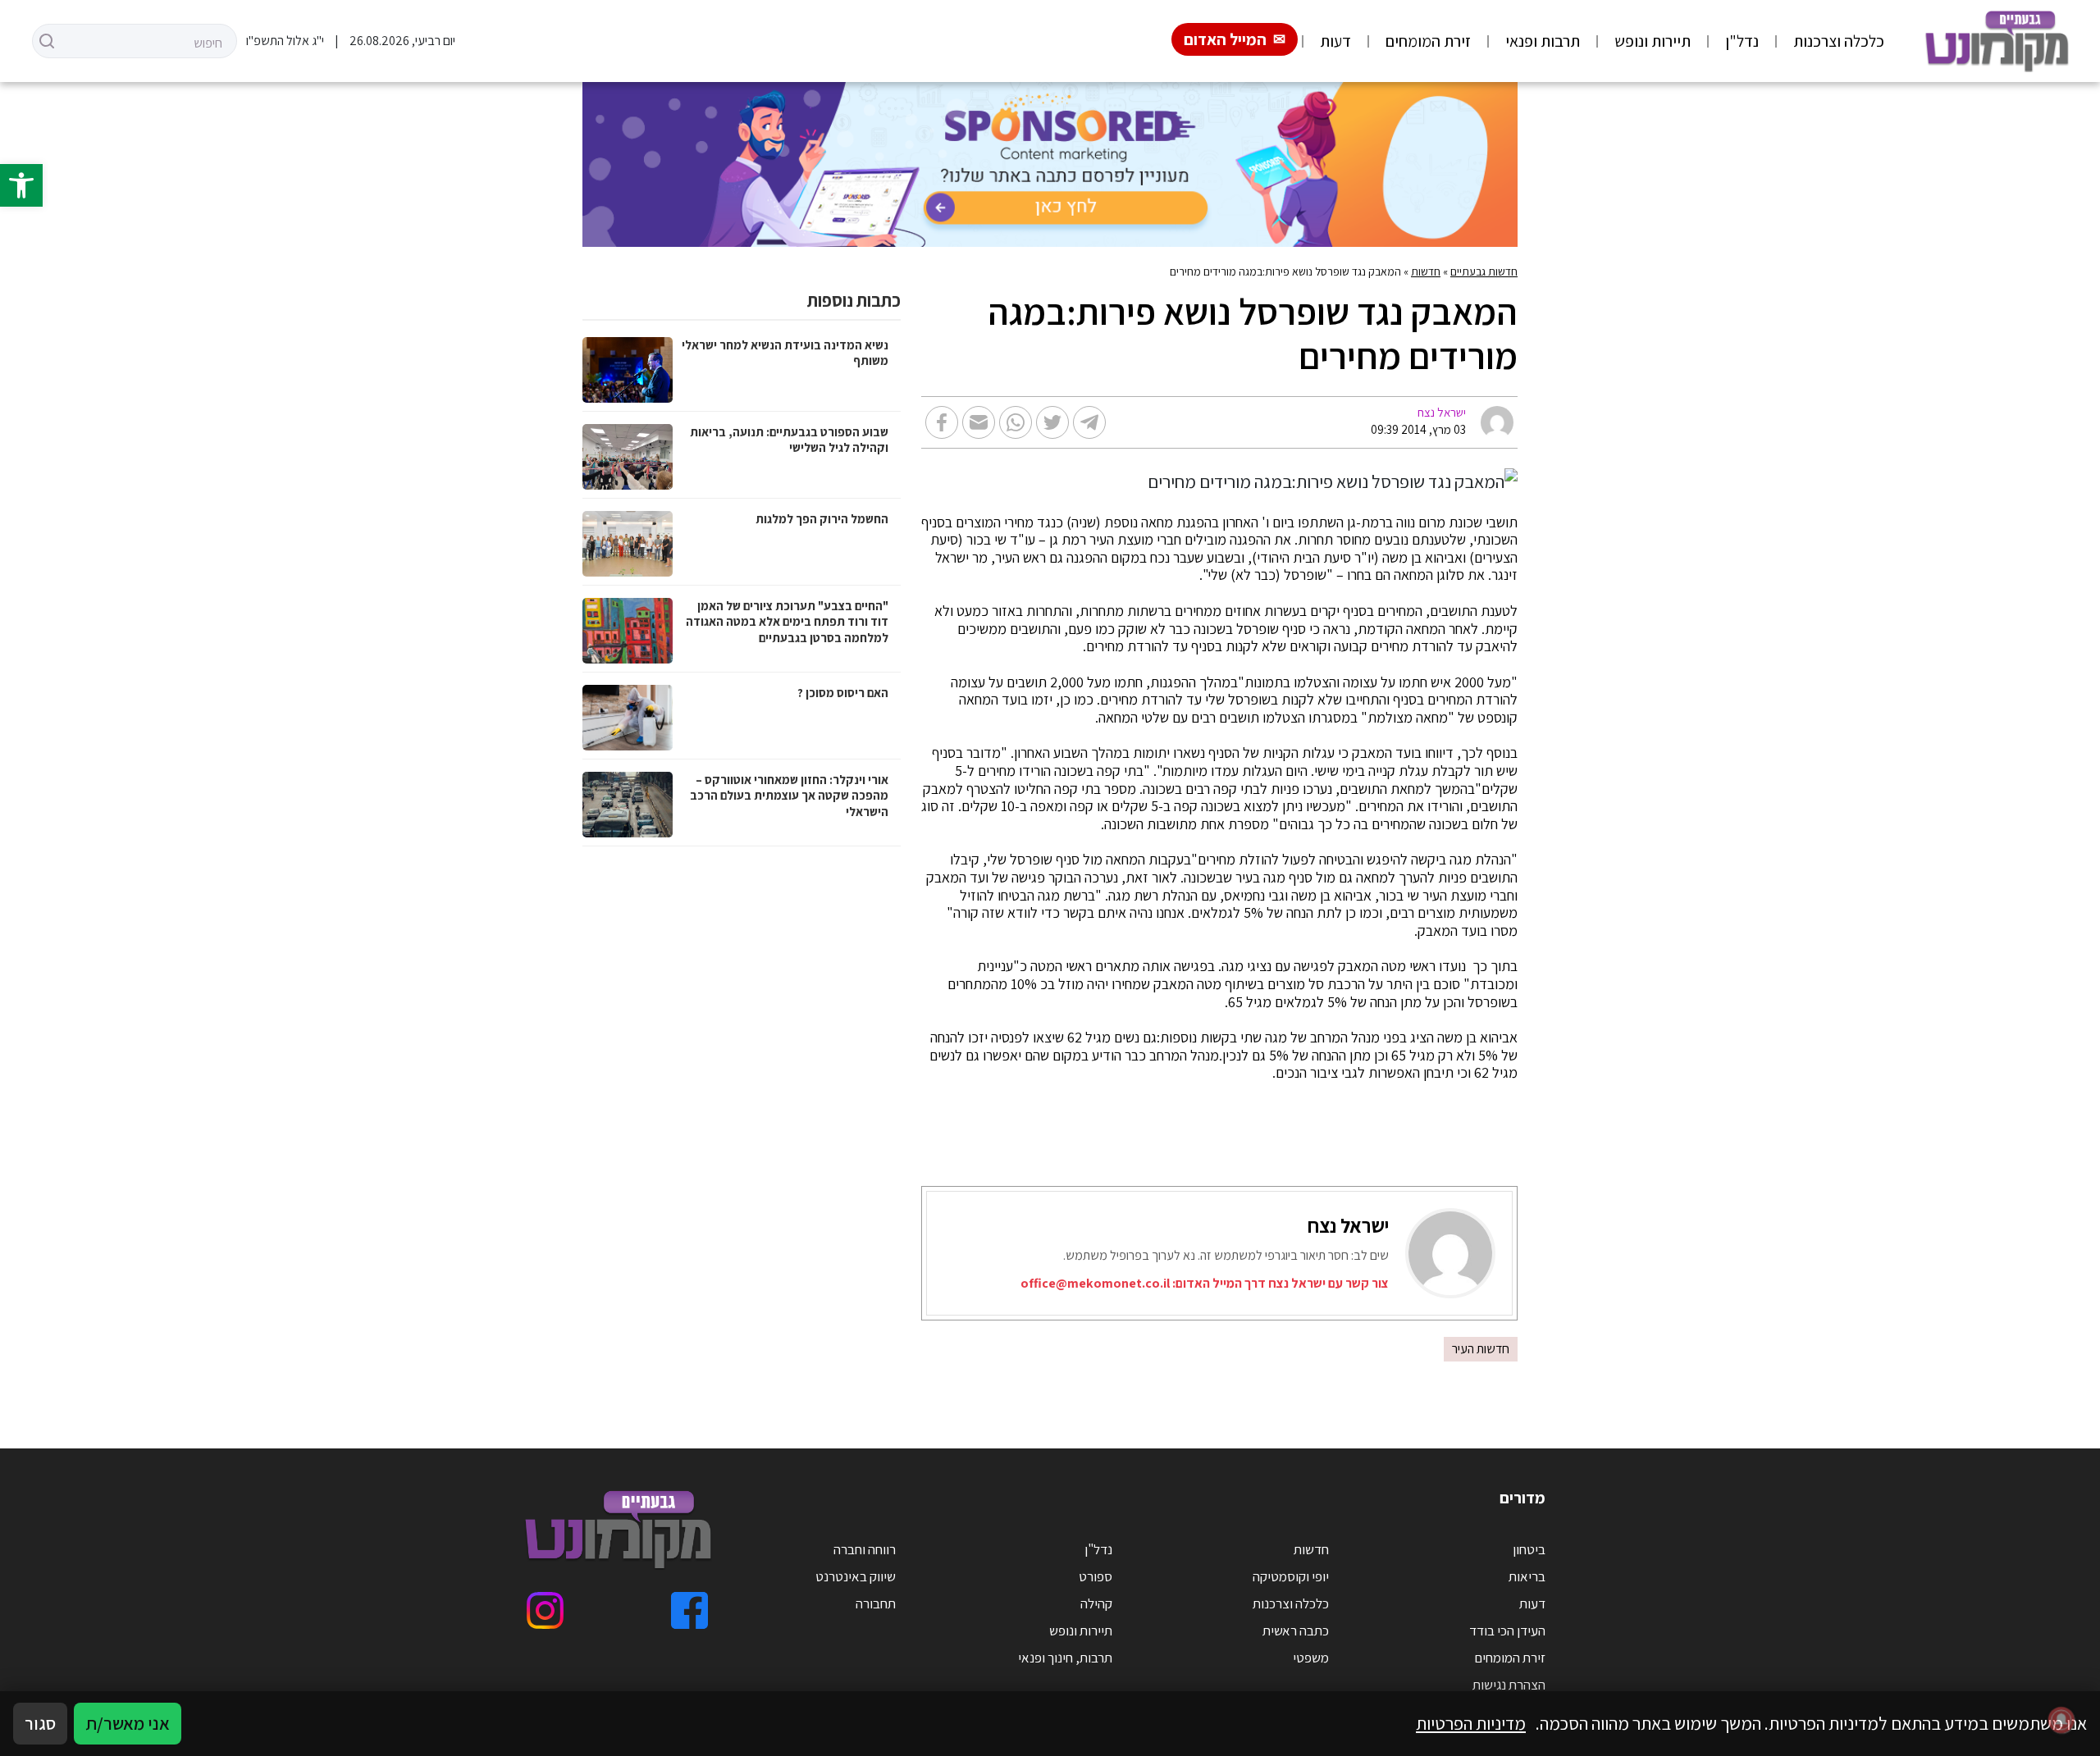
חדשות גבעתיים (1484, 271)
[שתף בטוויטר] (1052, 422)
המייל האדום (1225, 39)
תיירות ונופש (1653, 41)
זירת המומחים (1428, 41)
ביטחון (1529, 1549)
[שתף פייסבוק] (942, 422)
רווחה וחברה (865, 1549)
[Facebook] (689, 1610)
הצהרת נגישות (1509, 1685)
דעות (1335, 41)
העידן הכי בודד (1507, 1631)
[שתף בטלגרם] (1089, 422)
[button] (21, 185)
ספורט (1096, 1576)
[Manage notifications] (2061, 1720)
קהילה (1096, 1603)
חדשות (1426, 271)
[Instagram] (545, 1610)
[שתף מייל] (979, 422)
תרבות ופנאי (1543, 41)
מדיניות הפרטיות (1471, 1723)
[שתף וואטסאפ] (1016, 422)
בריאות (1527, 1576)
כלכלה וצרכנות (1839, 41)
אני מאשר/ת (128, 1723)
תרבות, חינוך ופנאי (1065, 1658)
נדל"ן (1742, 41)
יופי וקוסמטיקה (1291, 1576)
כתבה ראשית (1296, 1631)
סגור (40, 1723)
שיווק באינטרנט (856, 1576)
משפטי (1311, 1658)
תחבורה (876, 1603)
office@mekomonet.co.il (1095, 1283)
